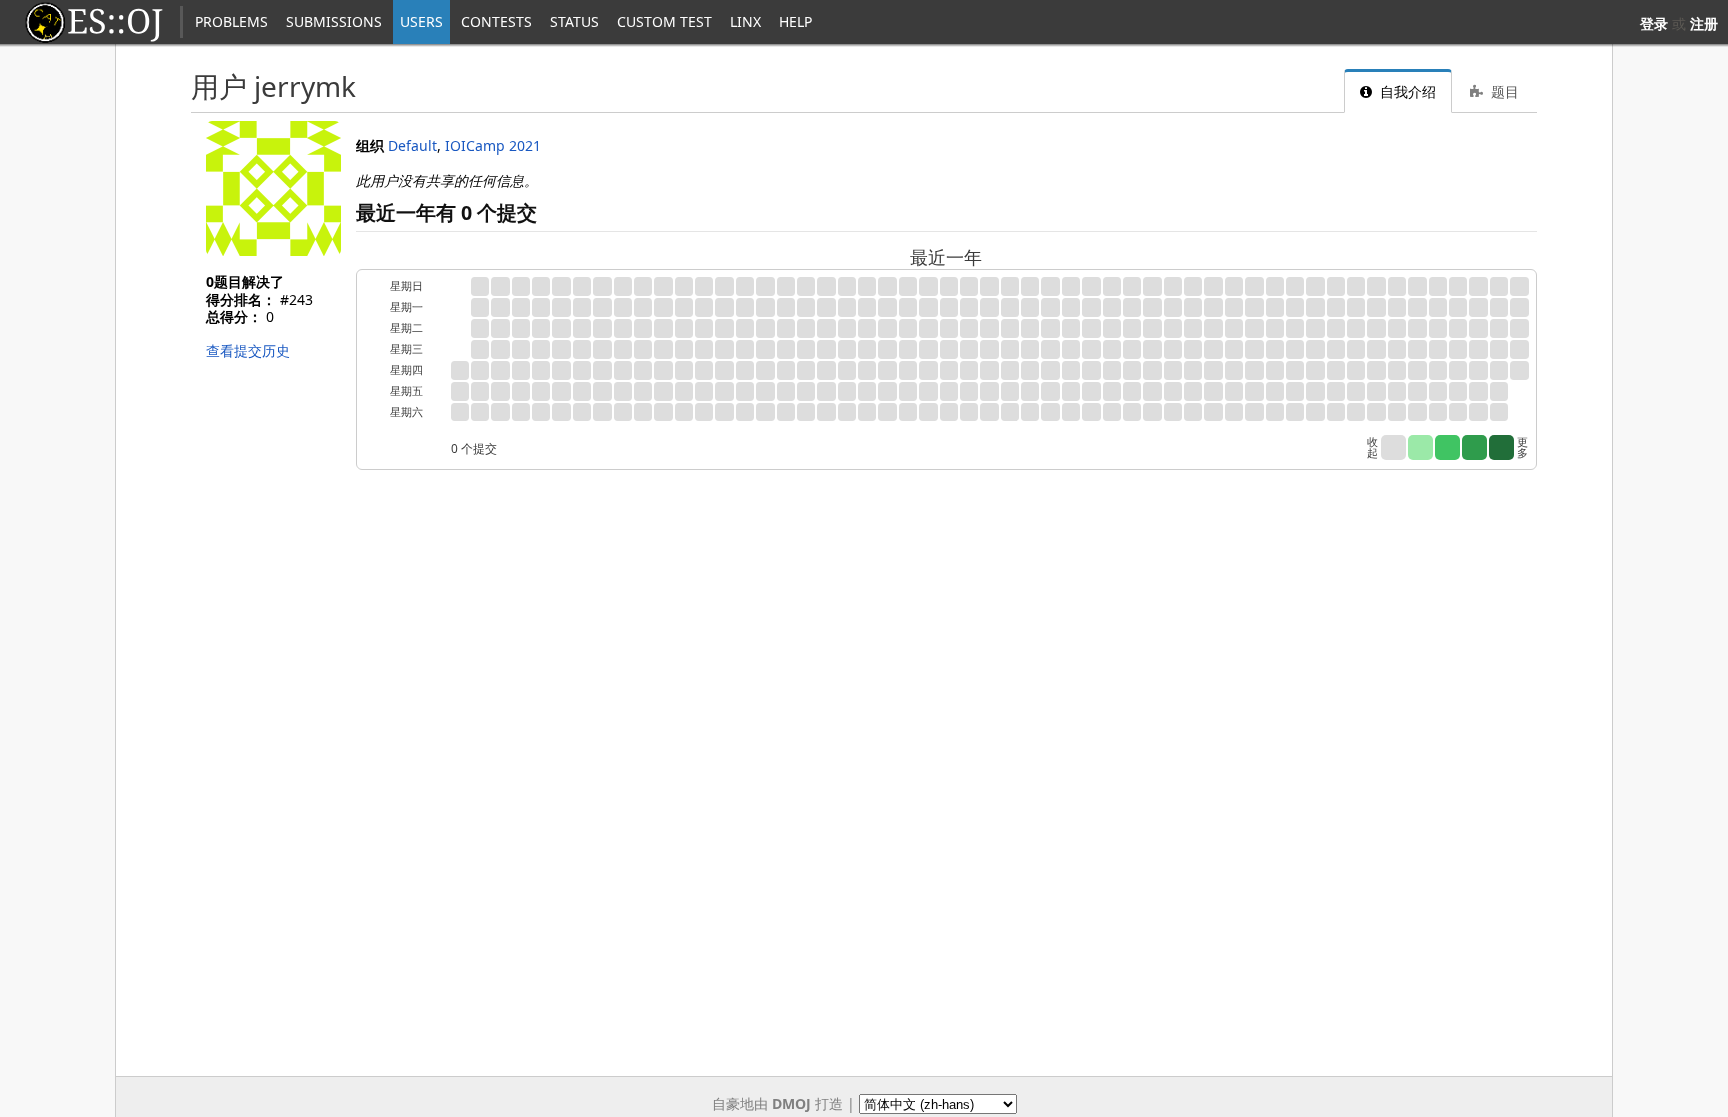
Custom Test (664, 21)
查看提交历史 (248, 350)
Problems (231, 21)
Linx (745, 21)
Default (412, 145)
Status (574, 21)
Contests (496, 21)
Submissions (334, 21)
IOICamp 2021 (493, 145)
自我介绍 (1406, 91)
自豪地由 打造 (777, 1103)
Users (421, 21)
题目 (1503, 91)
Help (795, 21)
